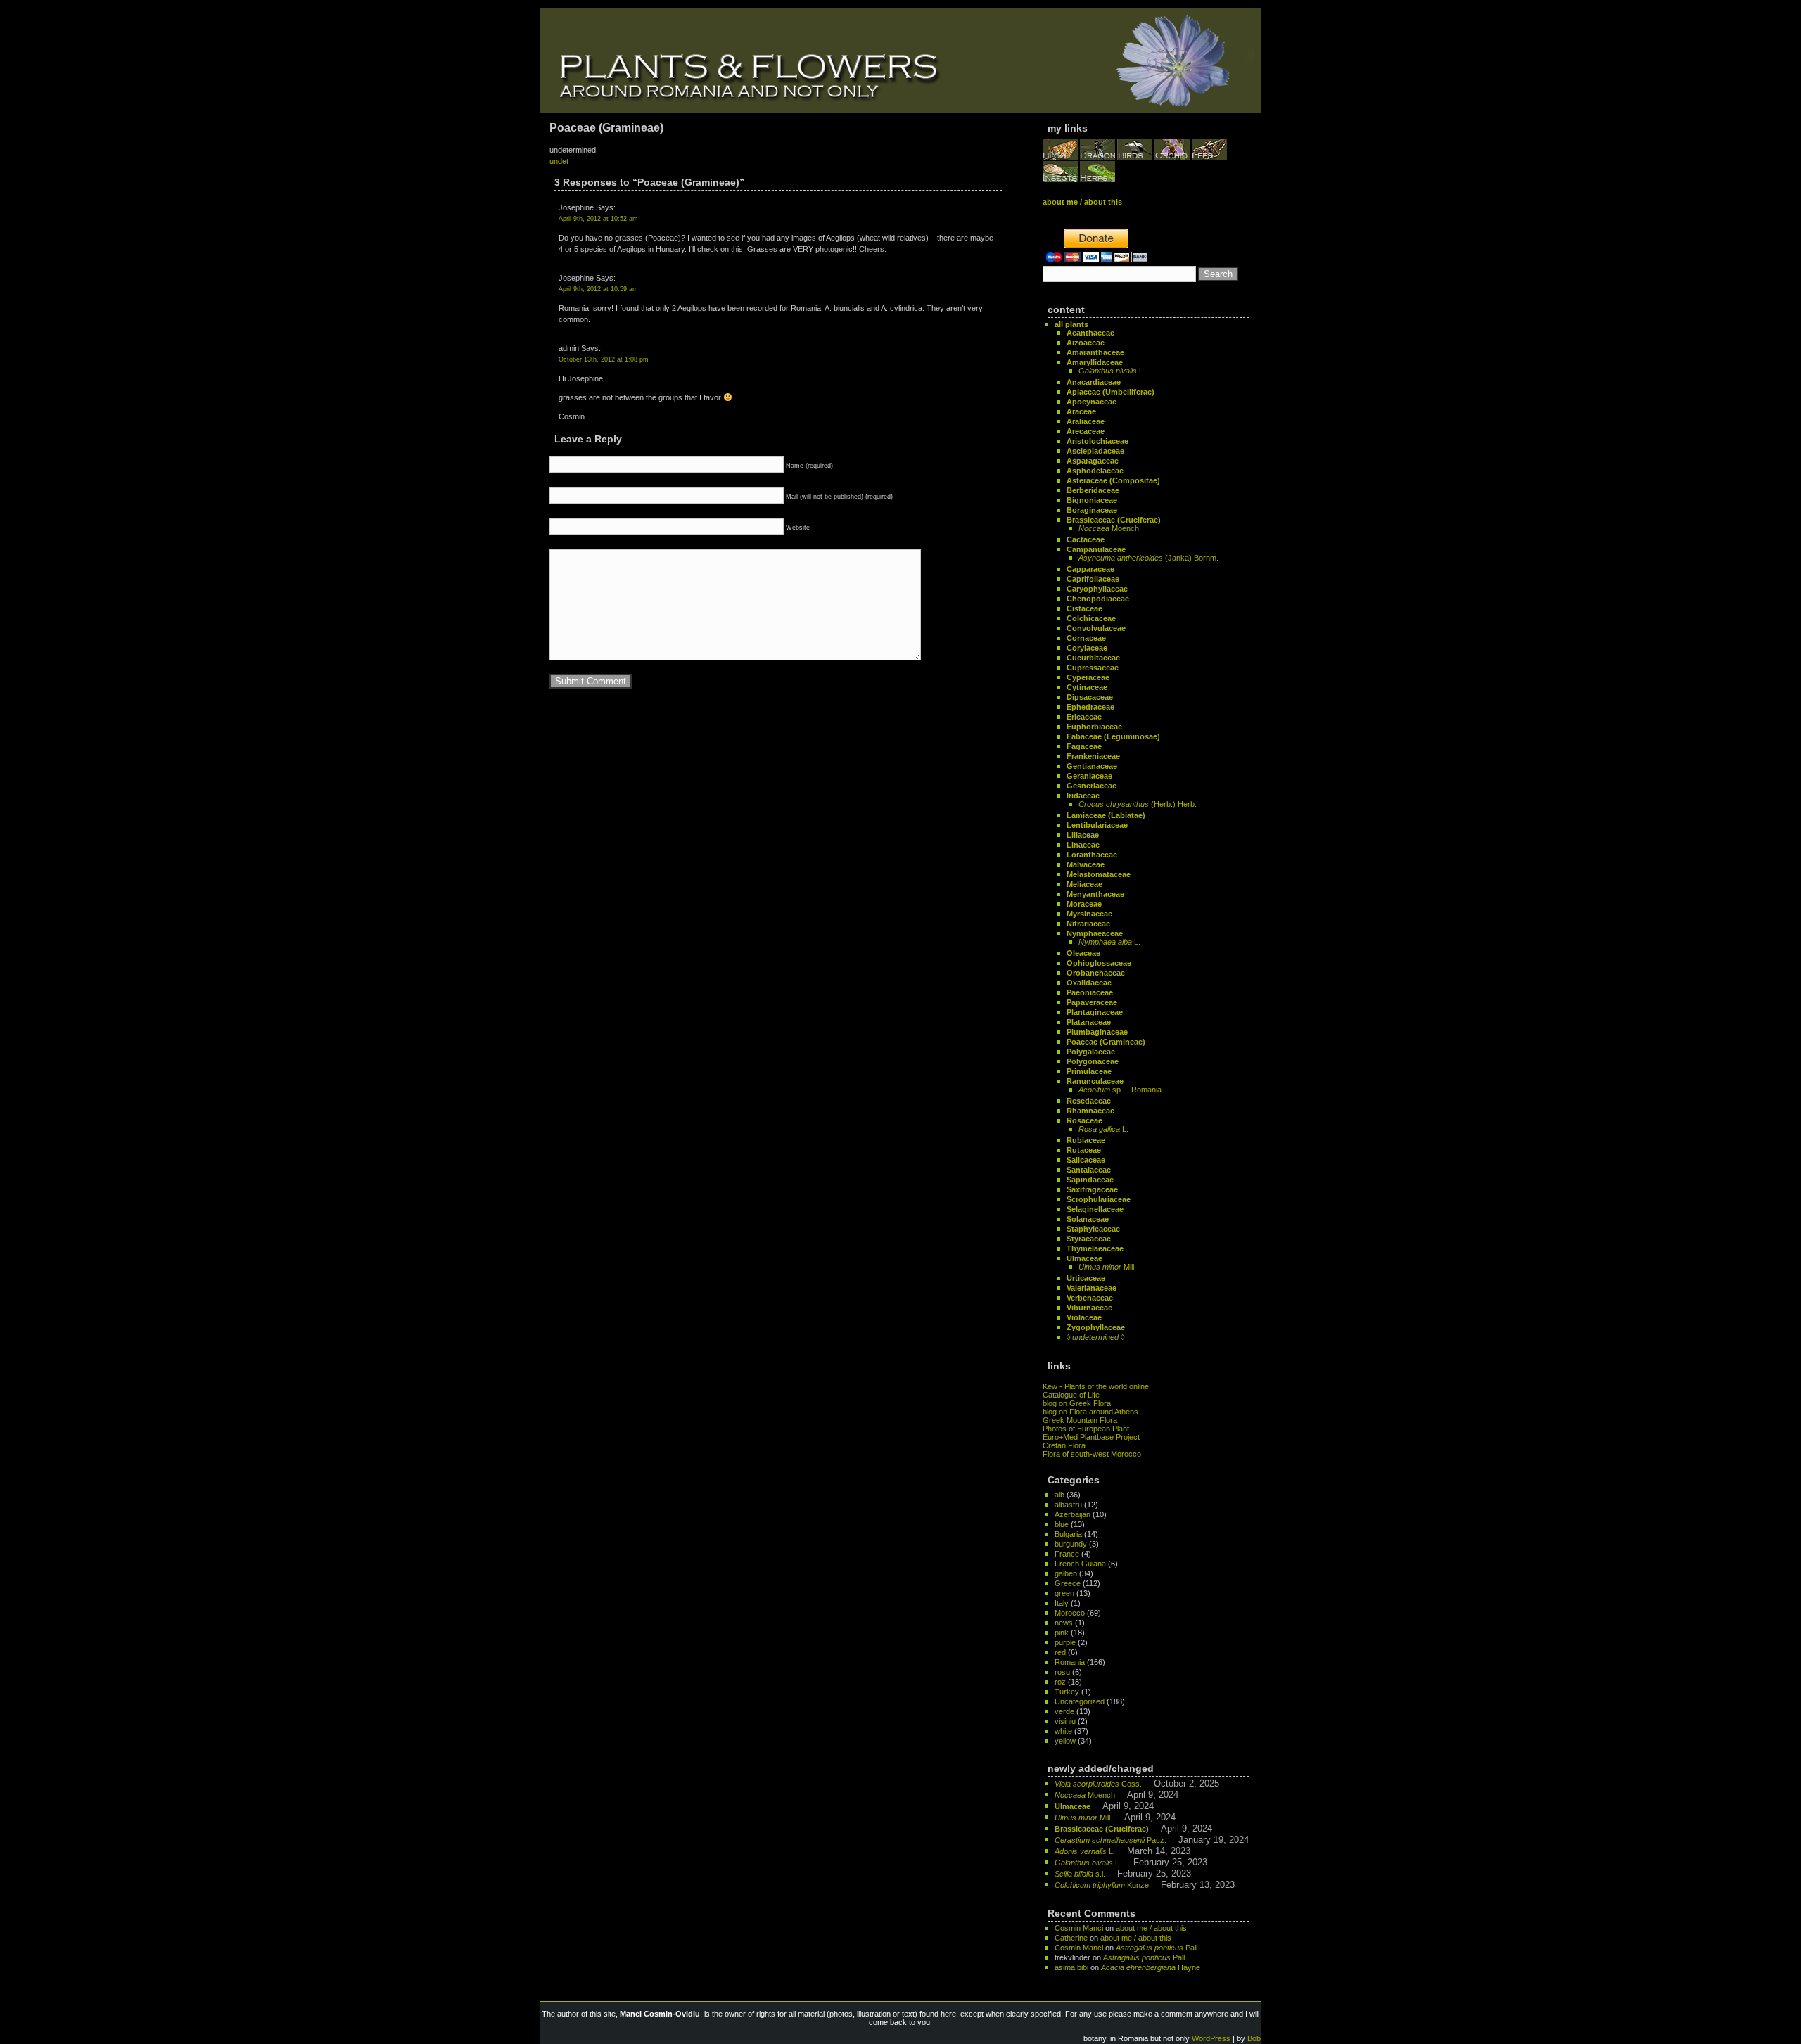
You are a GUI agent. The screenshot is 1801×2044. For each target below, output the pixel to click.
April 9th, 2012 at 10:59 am (598, 289)
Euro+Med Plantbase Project (1091, 1437)
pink (1062, 1633)
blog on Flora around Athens (1090, 1412)
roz (1060, 1682)
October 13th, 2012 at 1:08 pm (604, 359)
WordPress (1211, 2038)
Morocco (1070, 1613)
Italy (1062, 1603)
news (1064, 1623)
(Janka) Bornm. (1148, 558)
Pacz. (1110, 1840)
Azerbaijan (1073, 1514)
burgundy (1071, 1544)
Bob (1254, 2038)
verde (1064, 1711)
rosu (1062, 1672)
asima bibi (1071, 1967)
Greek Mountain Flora (1080, 1420)
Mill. (1107, 1267)
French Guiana (1080, 1564)
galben (1066, 1573)
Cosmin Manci (1079, 1928)
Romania (1070, 1662)
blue (1062, 1524)
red (1060, 1652)
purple (1065, 1642)
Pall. (1158, 1948)
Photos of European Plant (1086, 1429)
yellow (1065, 1741)
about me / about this (1151, 1928)
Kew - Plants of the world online (1096, 1386)
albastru (1068, 1505)
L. (1112, 371)
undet (559, 161)
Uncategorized (1080, 1701)
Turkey (1067, 1692)
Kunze (1102, 1885)
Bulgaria (1068, 1534)
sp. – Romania (1120, 1090)
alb (1059, 1495)
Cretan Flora (1064, 1445)
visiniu (1065, 1721)
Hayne (1151, 1967)
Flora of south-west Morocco (1092, 1454)
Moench (1109, 528)
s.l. (1080, 1874)
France (1067, 1554)
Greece (1068, 1583)
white (1063, 1731)
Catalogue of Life (1071, 1395)
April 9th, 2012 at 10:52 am (598, 219)
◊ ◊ (1095, 1337)
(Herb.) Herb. (1138, 804)
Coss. (1098, 1784)
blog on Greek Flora (1077, 1403)
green (1064, 1593)
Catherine (1071, 1938)
